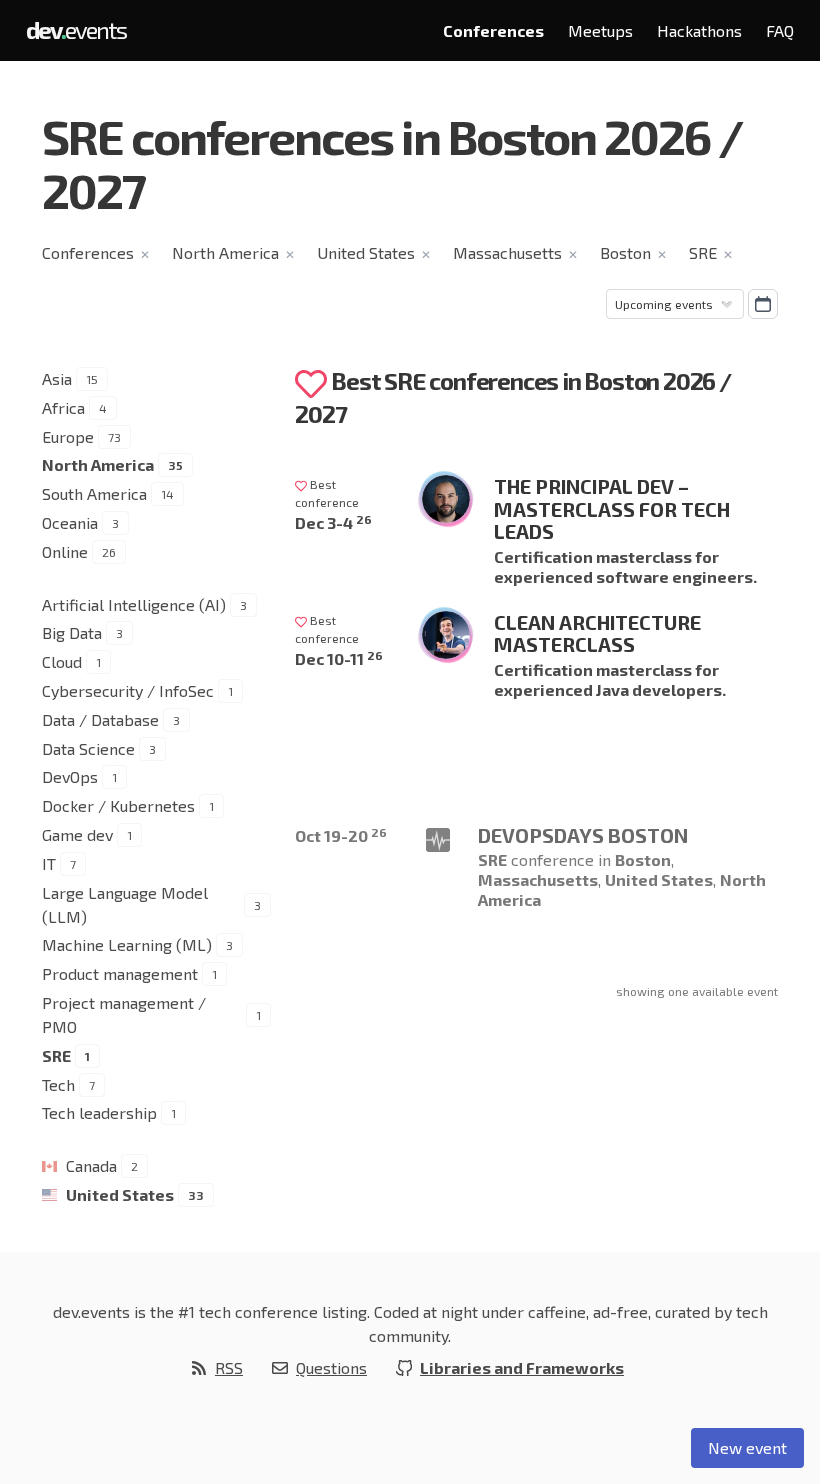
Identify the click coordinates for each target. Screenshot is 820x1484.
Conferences (493, 30)
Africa (63, 407)
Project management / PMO (124, 1014)
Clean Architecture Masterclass (597, 633)
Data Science (88, 748)
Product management (120, 973)
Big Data (72, 632)
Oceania (70, 522)
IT (49, 863)
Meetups (600, 30)
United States (366, 252)
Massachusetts (507, 252)
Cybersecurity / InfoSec (128, 690)
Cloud (62, 661)
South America (94, 493)
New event (747, 1447)
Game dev (77, 834)
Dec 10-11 (339, 658)
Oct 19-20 (341, 835)
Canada (91, 1165)
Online (65, 551)
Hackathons (699, 30)
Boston (625, 252)
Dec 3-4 (333, 522)
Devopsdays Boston (583, 835)
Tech (58, 1084)
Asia (57, 378)
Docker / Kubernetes (118, 805)
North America (225, 252)
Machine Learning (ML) (127, 944)
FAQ (780, 30)
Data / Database (100, 719)
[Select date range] (763, 304)
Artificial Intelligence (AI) (134, 604)
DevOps (70, 776)
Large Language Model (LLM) (125, 904)
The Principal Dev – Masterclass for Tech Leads (612, 508)
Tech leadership (99, 1112)
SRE (703, 252)
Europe (68, 436)
